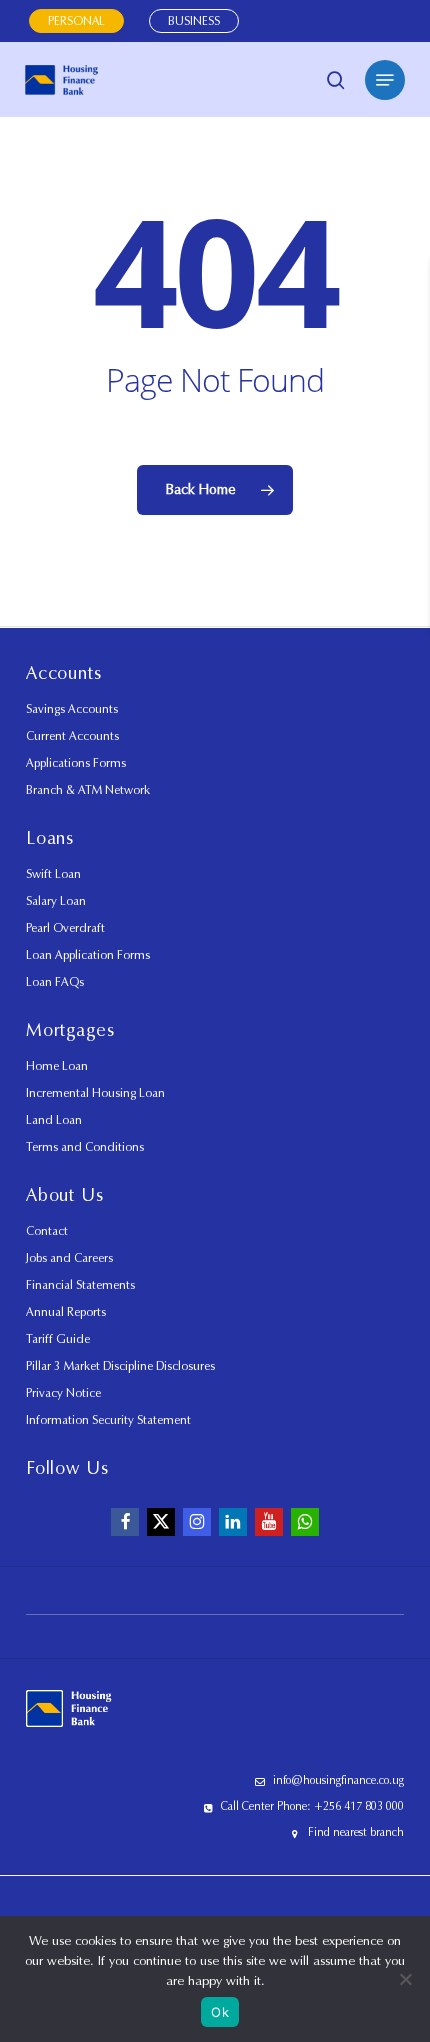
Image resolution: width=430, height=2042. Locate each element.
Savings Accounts (72, 708)
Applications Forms (76, 762)
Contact (47, 1230)
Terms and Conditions (85, 1146)
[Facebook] (125, 1522)
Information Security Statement (108, 1419)
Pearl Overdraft (65, 927)
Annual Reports (66, 1311)
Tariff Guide (58, 1338)
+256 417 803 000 (359, 1806)
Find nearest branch (356, 1832)
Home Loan (57, 1065)
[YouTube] (269, 1522)
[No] (405, 1979)
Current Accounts (72, 735)
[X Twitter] (161, 1522)
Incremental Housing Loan (95, 1092)
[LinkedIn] (233, 1522)
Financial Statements (80, 1284)
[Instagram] (197, 1522)
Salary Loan (56, 900)
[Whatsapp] (305, 1522)
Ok (220, 2012)
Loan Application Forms (88, 954)
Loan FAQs (55, 981)
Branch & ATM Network (88, 789)
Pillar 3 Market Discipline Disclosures (120, 1365)
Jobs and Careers (69, 1257)
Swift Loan (53, 873)
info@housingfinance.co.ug (338, 1780)
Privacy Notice (63, 1392)
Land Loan (54, 1119)
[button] (385, 80)
